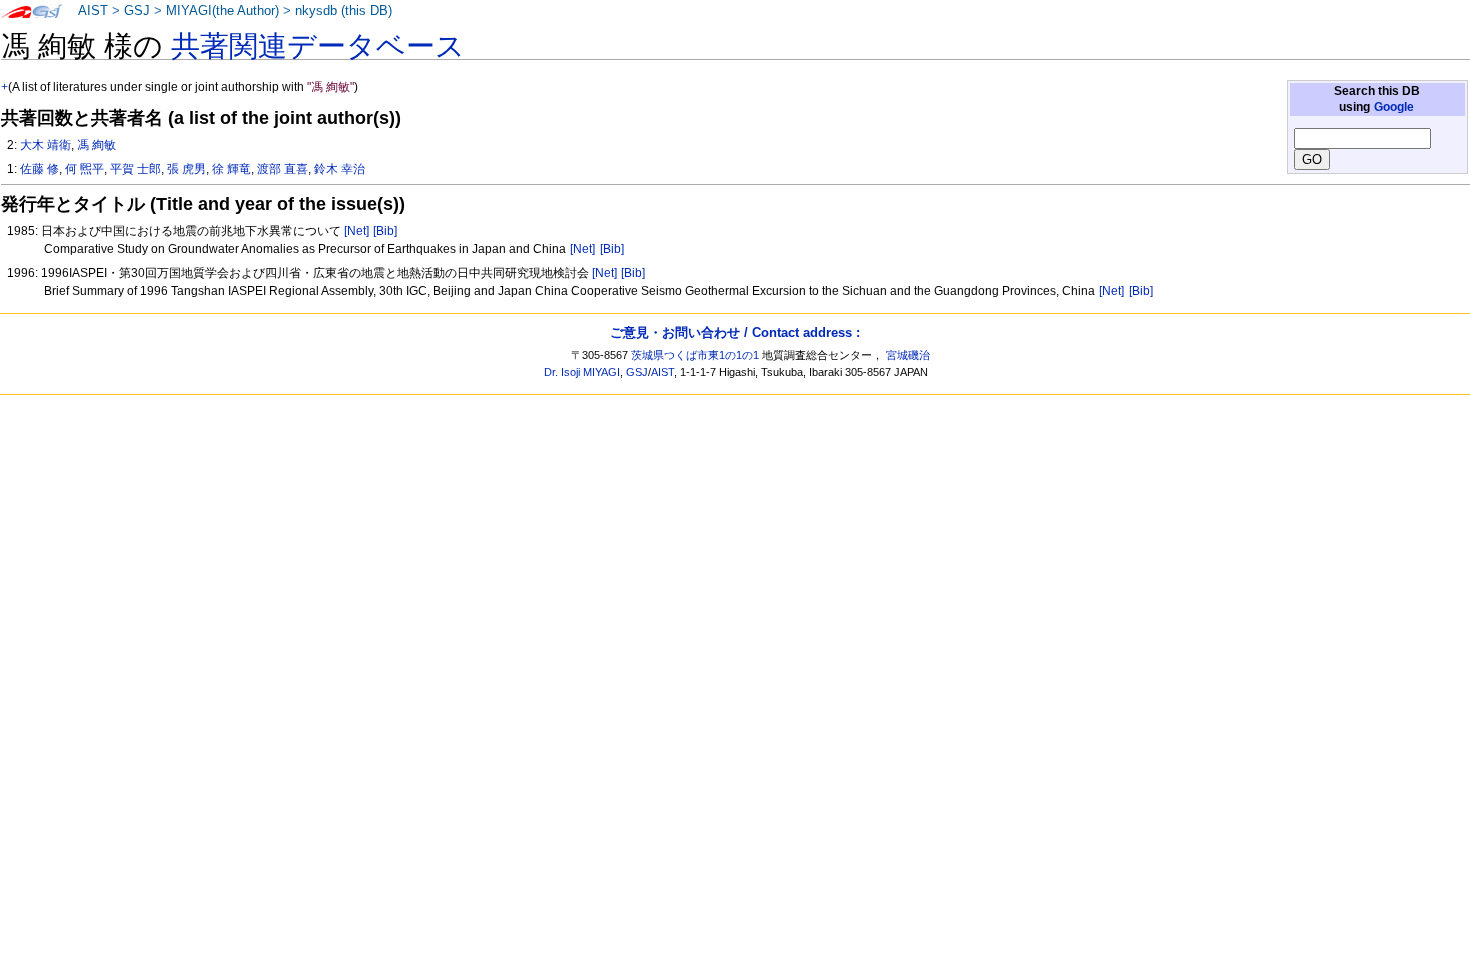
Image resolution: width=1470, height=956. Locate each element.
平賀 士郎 (135, 169)
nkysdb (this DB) (343, 11)
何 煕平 (84, 169)
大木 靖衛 (45, 145)
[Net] (356, 231)
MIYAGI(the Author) (222, 11)
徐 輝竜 (231, 169)
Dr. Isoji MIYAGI (582, 372)
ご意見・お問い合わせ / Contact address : (735, 332)
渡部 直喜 (282, 169)
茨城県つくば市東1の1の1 (695, 355)
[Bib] (385, 231)
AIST (93, 11)
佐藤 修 (39, 169)
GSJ (137, 11)
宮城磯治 (908, 355)
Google (1394, 107)
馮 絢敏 (96, 145)
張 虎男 (186, 169)
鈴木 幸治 (339, 169)
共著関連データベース (318, 46)
